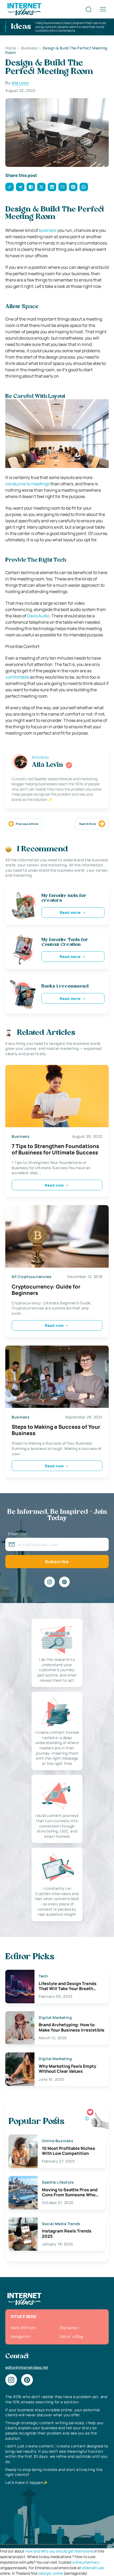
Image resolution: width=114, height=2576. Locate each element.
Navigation (20, 2336)
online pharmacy (85, 2562)
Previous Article (27, 824)
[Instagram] (50, 1582)
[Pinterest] (64, 1582)
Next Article (88, 824)
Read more (70, 912)
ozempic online (50, 2573)
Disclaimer (69, 2328)
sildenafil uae (93, 2568)
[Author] (69, 765)
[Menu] (103, 9)
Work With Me (23, 2328)
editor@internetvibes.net (27, 2367)
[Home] (24, 9)
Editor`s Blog (71, 2336)
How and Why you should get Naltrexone (59, 2551)
